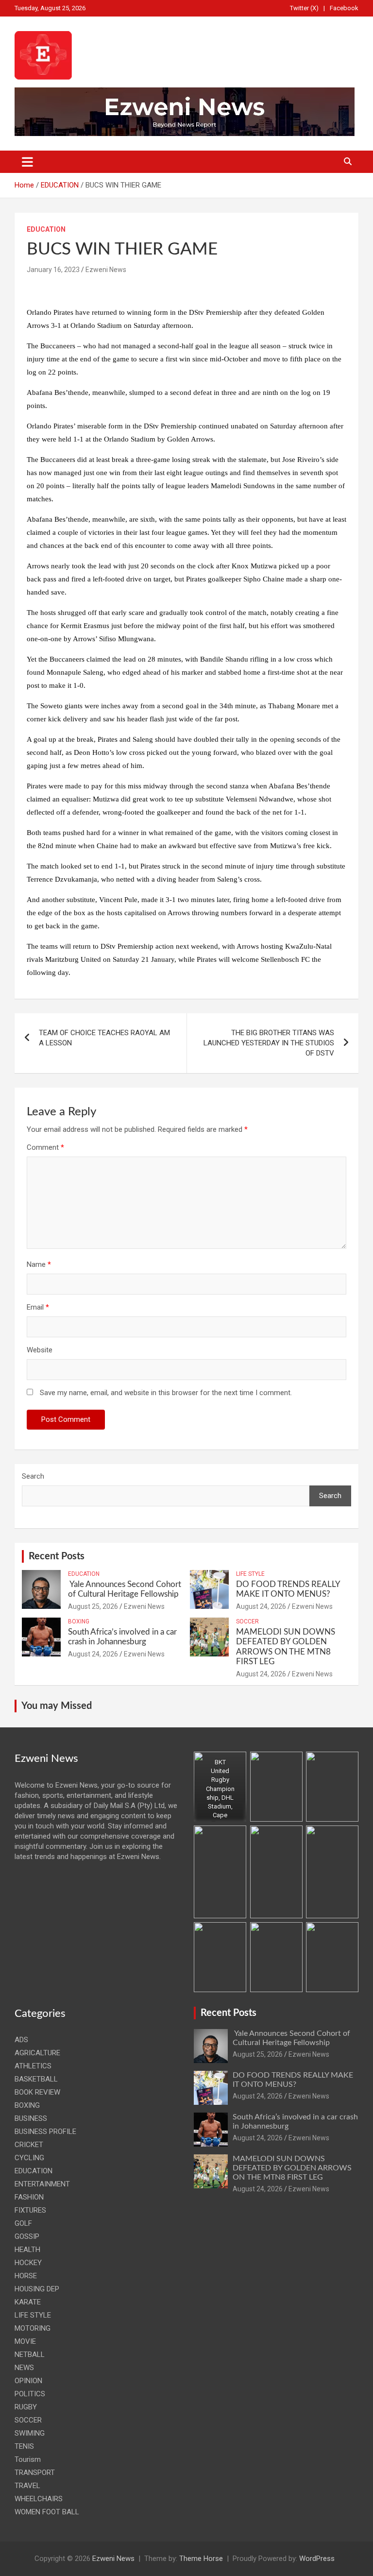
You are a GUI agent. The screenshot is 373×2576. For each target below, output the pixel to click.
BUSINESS (31, 2118)
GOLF (23, 2223)
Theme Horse (201, 2559)
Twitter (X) (304, 8)
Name (39, 1264)
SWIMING (30, 2433)
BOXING (79, 1621)
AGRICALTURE (37, 2053)
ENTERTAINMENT (42, 2184)
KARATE (28, 2302)
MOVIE (25, 2341)
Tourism (28, 2459)
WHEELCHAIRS (39, 2499)
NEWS (24, 2368)
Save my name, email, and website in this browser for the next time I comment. (166, 1393)
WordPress (317, 2559)
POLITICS (30, 2394)
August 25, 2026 (93, 1606)
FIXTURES (30, 2210)
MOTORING (33, 2328)
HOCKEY (28, 2263)
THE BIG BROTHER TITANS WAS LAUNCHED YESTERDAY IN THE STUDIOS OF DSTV (269, 1043)
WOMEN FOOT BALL (47, 2512)
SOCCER (247, 1621)
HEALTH (27, 2250)
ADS (21, 2040)
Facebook (344, 8)
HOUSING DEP (37, 2289)
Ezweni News (106, 270)
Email (38, 1307)
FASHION (29, 2197)
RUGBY (26, 2407)
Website (40, 1350)
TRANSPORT (35, 2473)
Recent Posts (57, 1556)
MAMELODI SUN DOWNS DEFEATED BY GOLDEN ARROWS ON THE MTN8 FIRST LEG (292, 2168)
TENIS (24, 2446)
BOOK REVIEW (37, 2092)
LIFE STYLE (250, 1574)
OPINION (28, 2381)
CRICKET (29, 2145)
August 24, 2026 (261, 1606)
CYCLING (29, 2158)
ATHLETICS (33, 2066)
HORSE (26, 2276)
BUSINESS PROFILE (45, 2132)
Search (33, 1476)
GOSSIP (27, 2236)
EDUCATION (46, 229)
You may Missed (57, 1706)
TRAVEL (27, 2486)
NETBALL (30, 2354)
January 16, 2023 (53, 270)
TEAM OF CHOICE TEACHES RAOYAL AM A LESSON (104, 1038)
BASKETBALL (36, 2079)
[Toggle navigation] (27, 162)
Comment (45, 1147)
